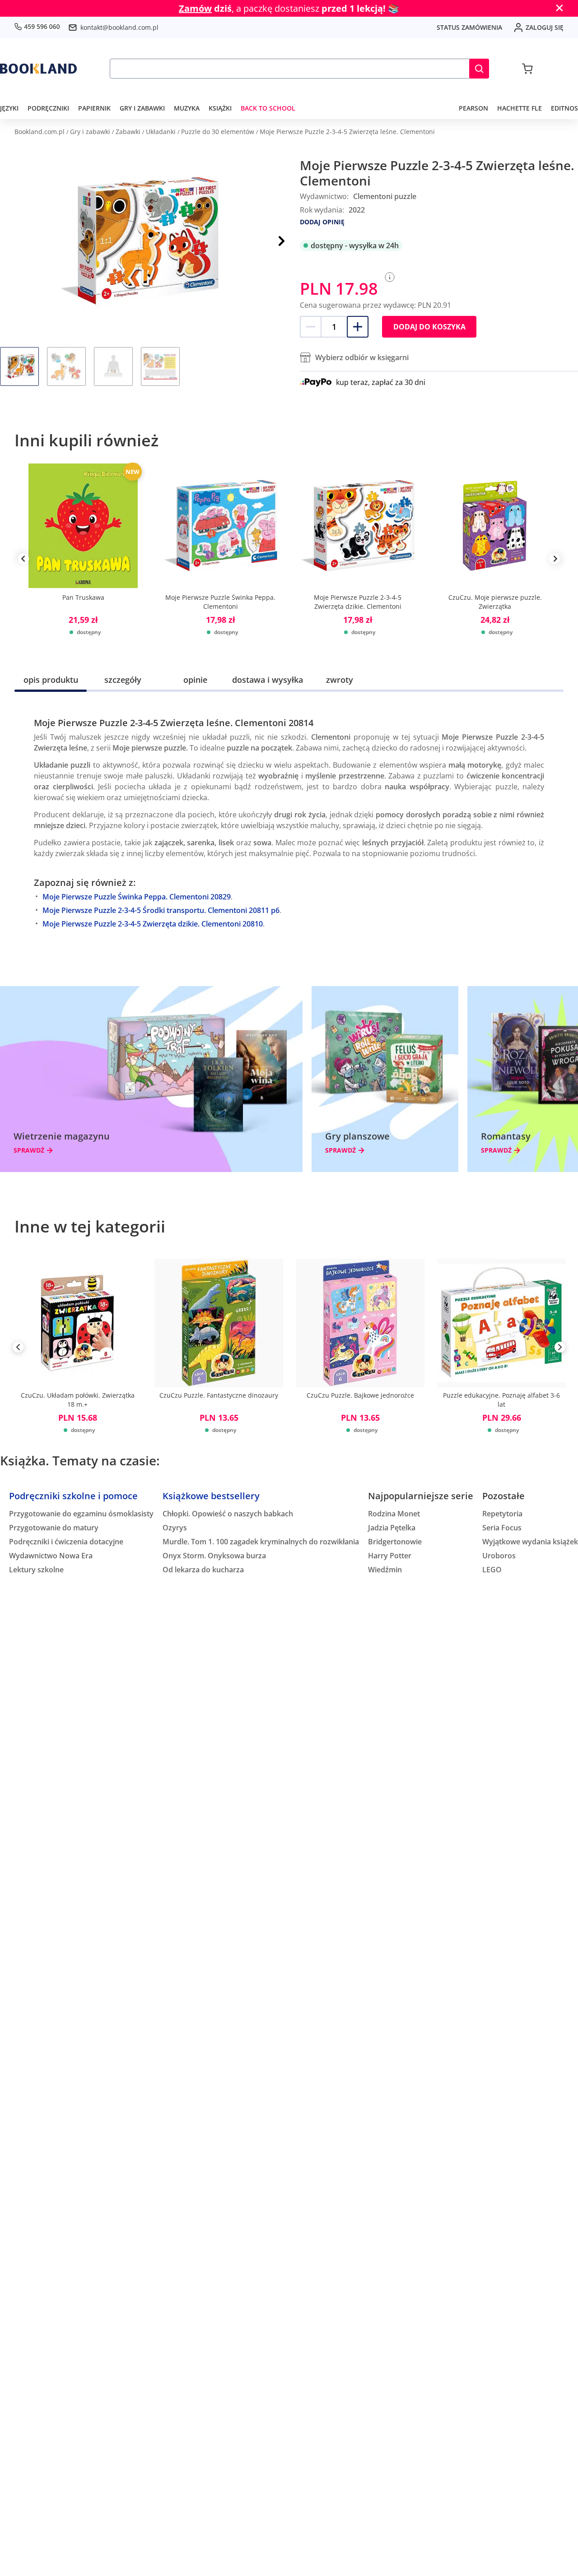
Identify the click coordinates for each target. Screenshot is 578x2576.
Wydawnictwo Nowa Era (51, 1556)
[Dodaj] (358, 327)
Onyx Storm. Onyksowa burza (214, 1556)
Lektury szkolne (36, 1570)
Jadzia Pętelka (392, 1528)
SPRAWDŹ (29, 1150)
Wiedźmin (385, 1570)
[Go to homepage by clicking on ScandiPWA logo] (38, 69)
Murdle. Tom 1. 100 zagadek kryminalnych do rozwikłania (261, 1542)
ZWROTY (340, 680)
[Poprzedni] (18, 1349)
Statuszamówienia (469, 27)
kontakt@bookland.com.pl (119, 27)
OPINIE (195, 680)
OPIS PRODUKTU (51, 680)
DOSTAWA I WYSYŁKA (268, 680)
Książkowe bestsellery (211, 1496)
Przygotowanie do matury (54, 1528)
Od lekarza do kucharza (203, 1570)
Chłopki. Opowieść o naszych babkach (228, 1514)
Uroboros (499, 1556)
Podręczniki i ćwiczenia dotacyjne (66, 1542)
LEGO (492, 1570)
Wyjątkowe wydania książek (530, 1542)
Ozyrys (175, 1528)
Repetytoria (502, 1514)
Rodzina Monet (394, 1514)
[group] (83, 559)
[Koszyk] (527, 69)
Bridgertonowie (395, 1542)
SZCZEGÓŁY (123, 680)
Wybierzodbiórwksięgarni (362, 357)
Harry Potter (390, 1556)
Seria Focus (502, 1528)
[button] (479, 69)
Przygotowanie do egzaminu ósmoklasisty (81, 1514)
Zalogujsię (545, 27)
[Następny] (282, 241)
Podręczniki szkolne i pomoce (73, 1496)
